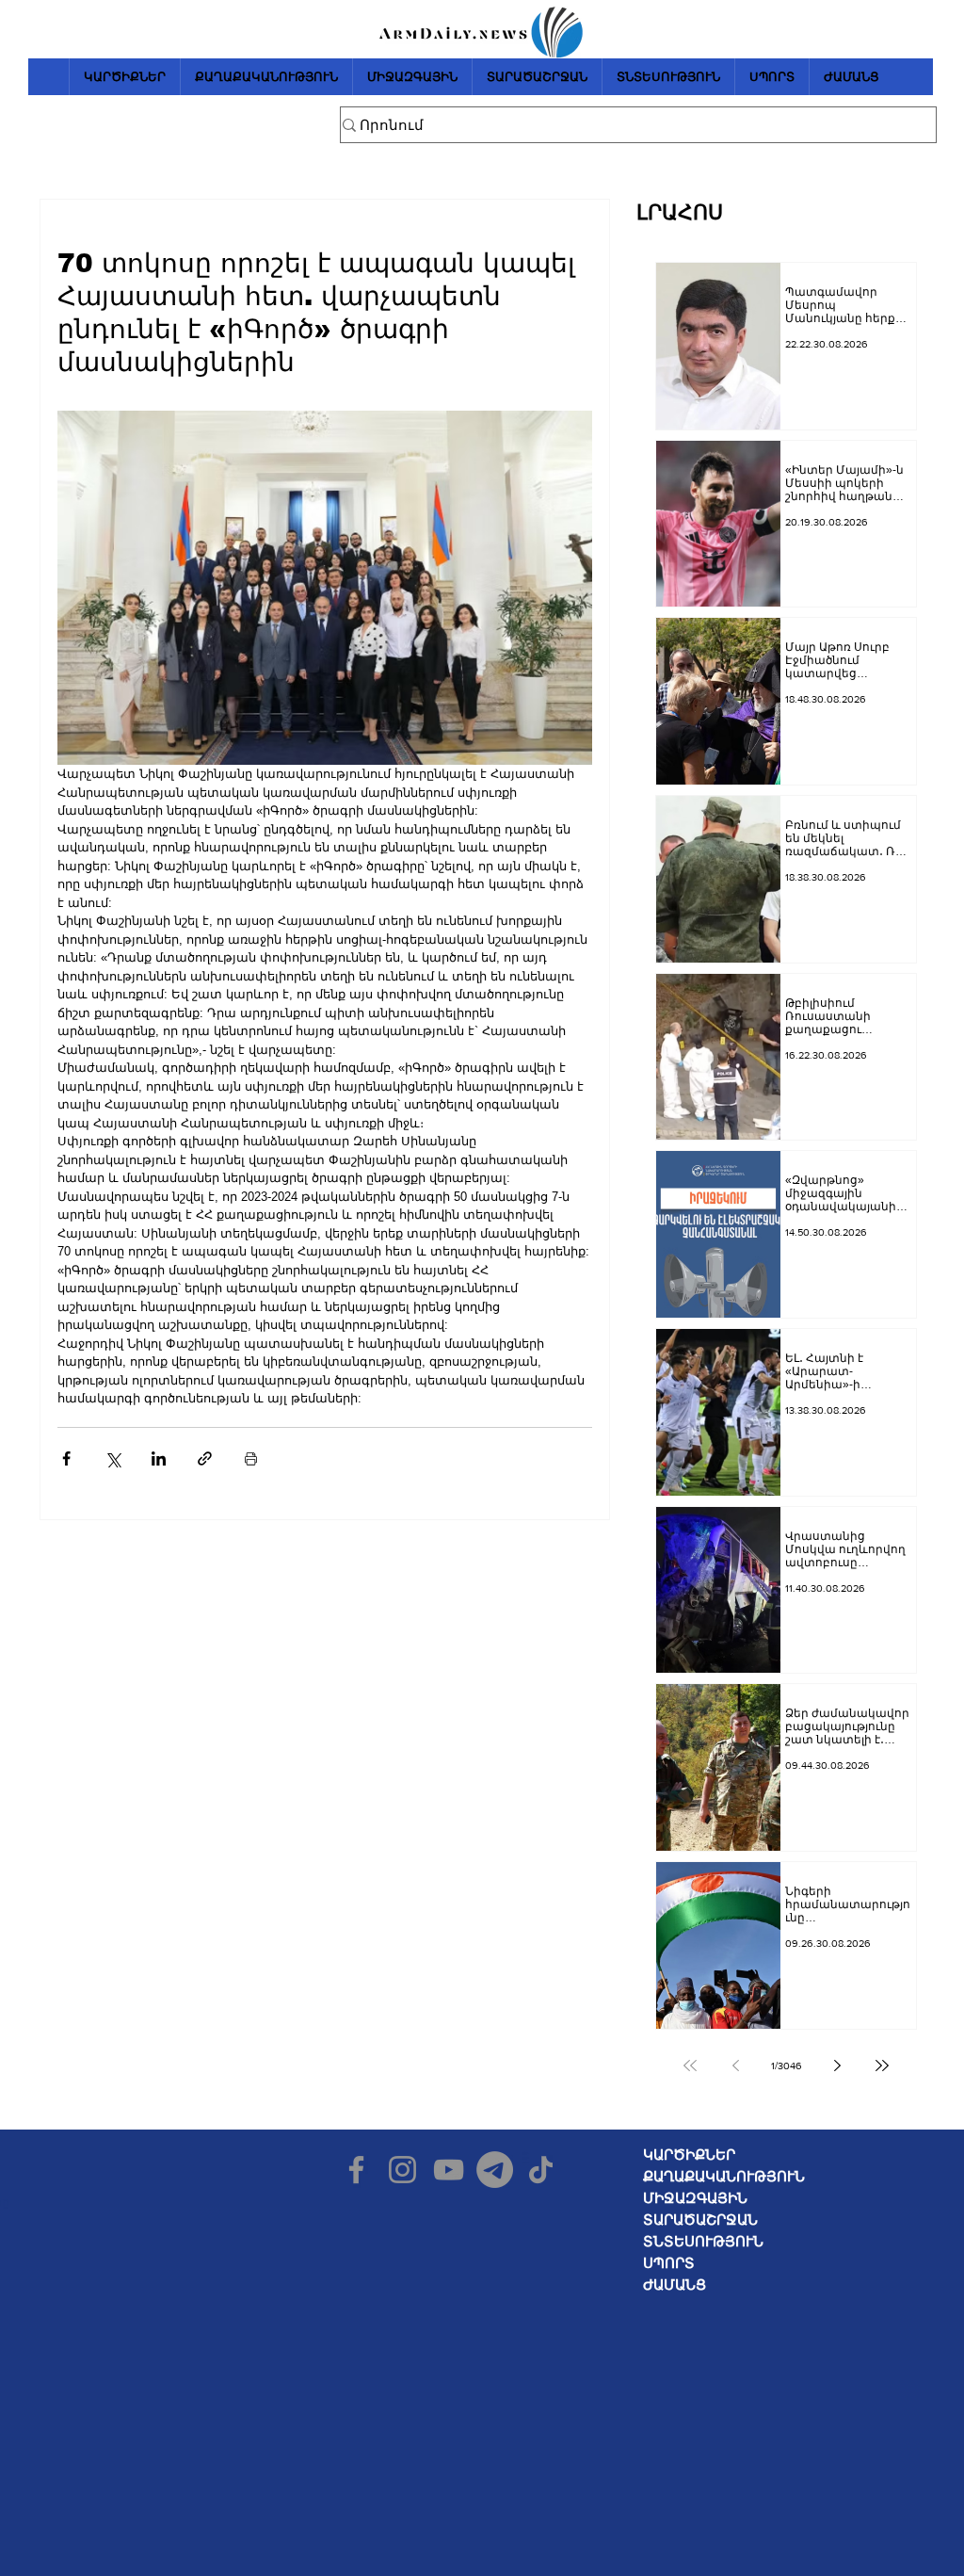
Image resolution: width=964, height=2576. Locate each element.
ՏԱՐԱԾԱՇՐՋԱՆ (700, 2220)
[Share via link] (205, 1458)
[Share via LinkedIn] (159, 1458)
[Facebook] (356, 2170)
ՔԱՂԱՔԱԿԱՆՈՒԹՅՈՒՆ (724, 2176)
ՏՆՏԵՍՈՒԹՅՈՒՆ (703, 2241)
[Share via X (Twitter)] (112, 1458)
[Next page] (837, 2066)
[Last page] (882, 2066)
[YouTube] (449, 2170)
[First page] (690, 2066)
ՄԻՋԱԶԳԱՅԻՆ (695, 2198)
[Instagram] (402, 2170)
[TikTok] (541, 2170)
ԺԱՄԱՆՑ (675, 2284)
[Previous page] (735, 2066)
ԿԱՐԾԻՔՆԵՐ (689, 2155)
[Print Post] (251, 1458)
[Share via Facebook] (66, 1458)
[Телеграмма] (495, 2170)
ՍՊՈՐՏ (669, 2263)
